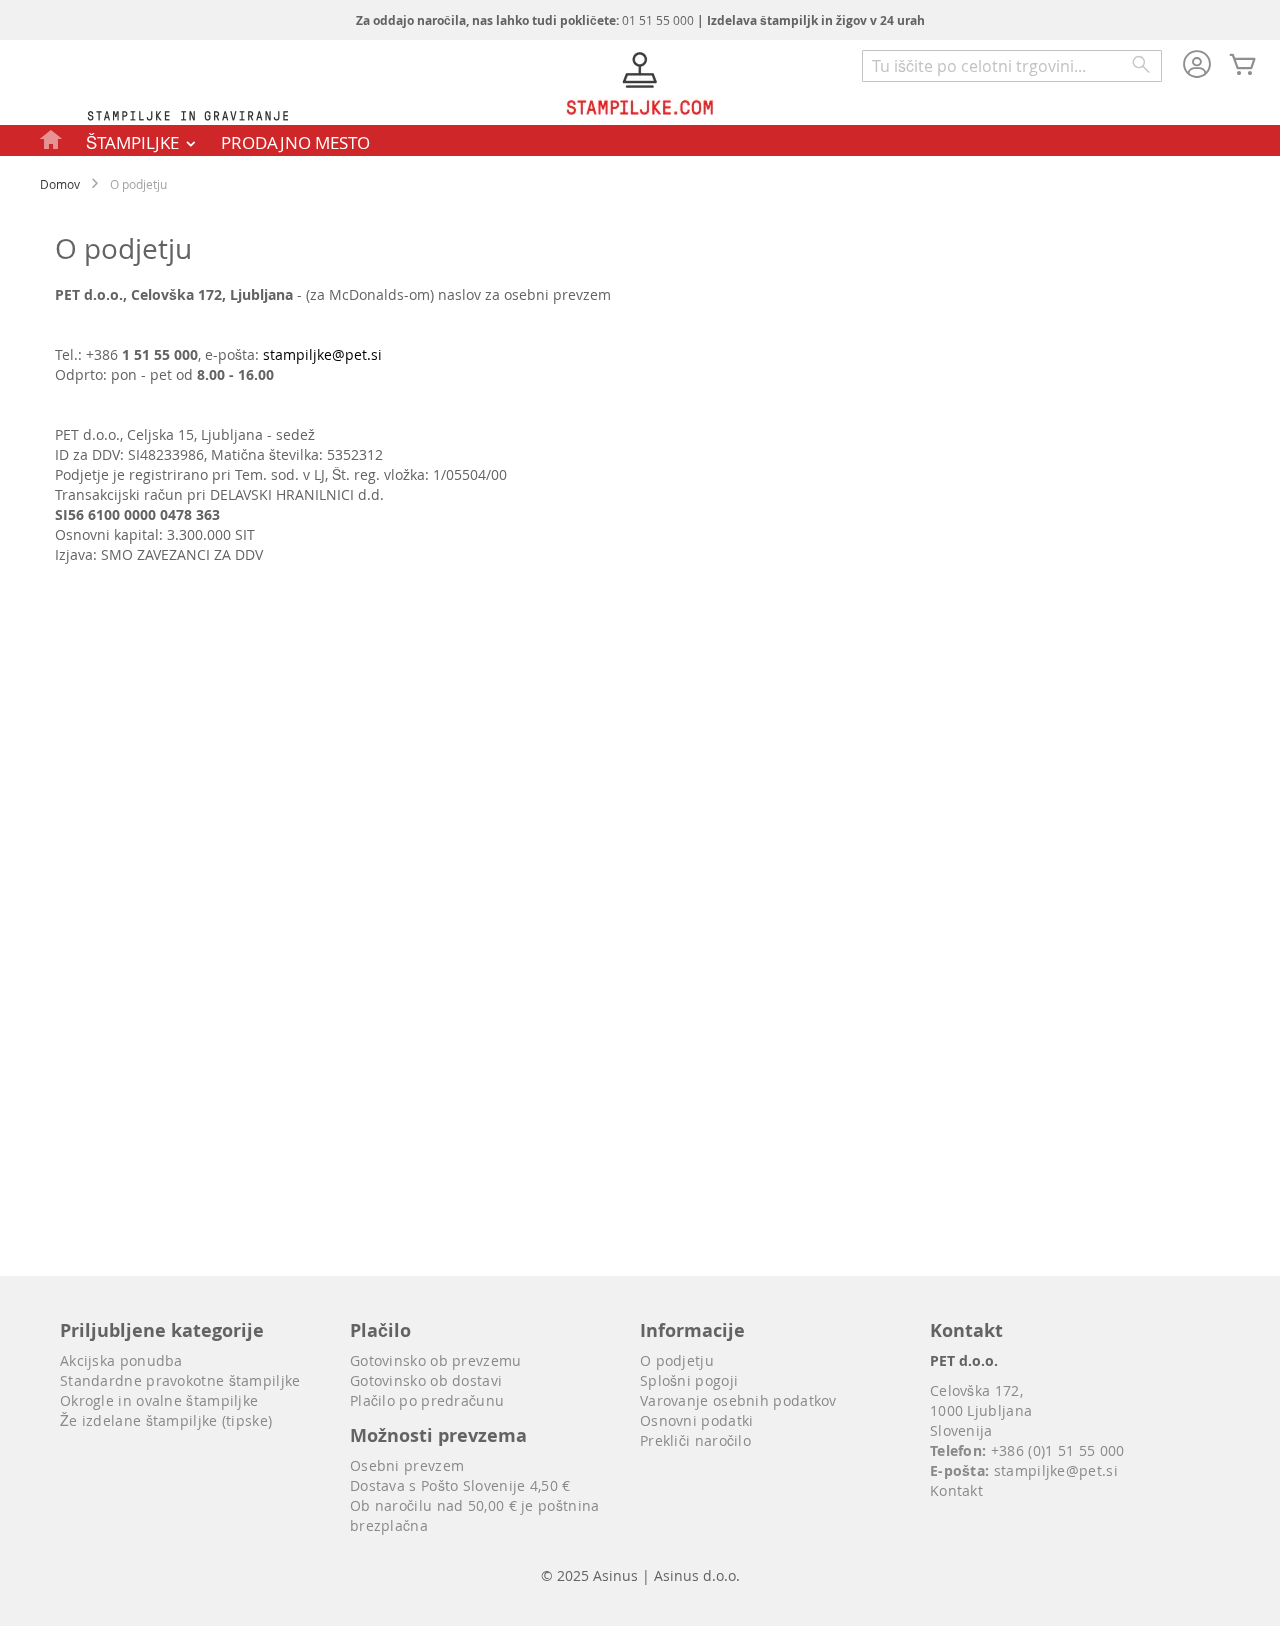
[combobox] (1012, 66)
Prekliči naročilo (695, 1440)
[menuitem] (52, 139)
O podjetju (677, 1360)
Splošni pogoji (689, 1380)
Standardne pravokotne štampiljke (180, 1380)
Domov (60, 184)
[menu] (640, 140)
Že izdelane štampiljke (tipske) (166, 1420)
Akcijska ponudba (121, 1360)
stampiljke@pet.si (322, 354)
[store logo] (640, 86)
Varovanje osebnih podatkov (738, 1400)
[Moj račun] (1197, 66)
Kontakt (956, 1490)
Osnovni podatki (697, 1420)
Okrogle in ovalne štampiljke (159, 1400)
